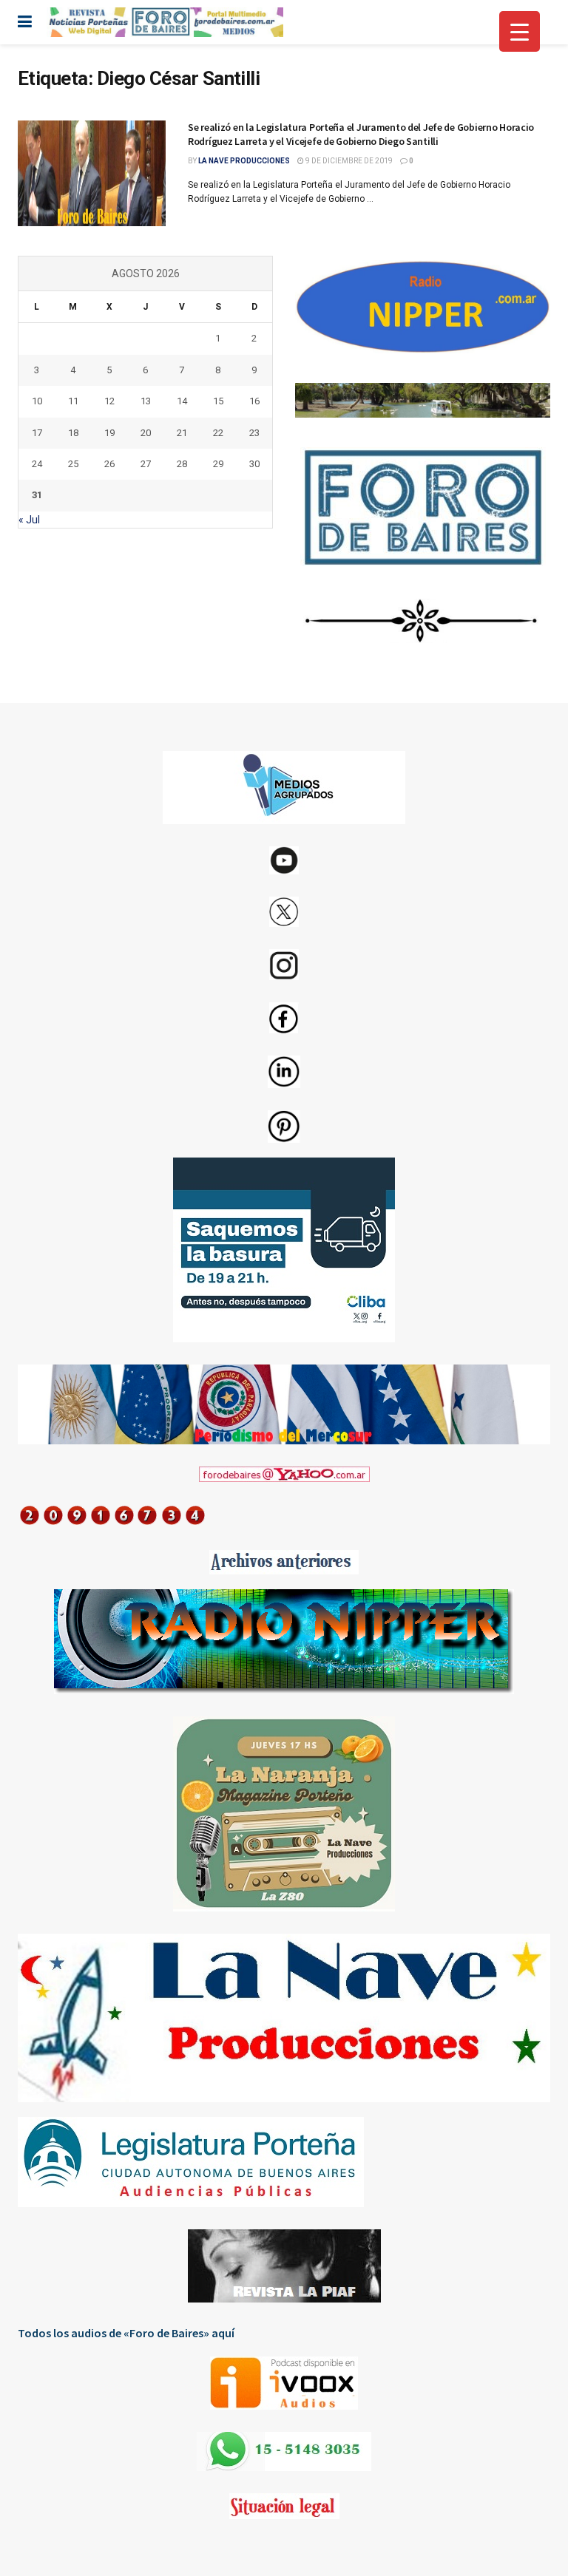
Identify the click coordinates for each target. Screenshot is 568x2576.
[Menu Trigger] (520, 31)
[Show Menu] (25, 22)
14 (182, 401)
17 (37, 433)
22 (218, 433)
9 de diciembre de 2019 (348, 161)
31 (37, 495)
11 (73, 401)
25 (73, 464)
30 (254, 464)
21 (182, 433)
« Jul (29, 520)
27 (146, 464)
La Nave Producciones (244, 161)
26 (109, 464)
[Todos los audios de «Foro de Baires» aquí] (284, 2383)
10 (37, 401)
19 (109, 433)
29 (218, 464)
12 (109, 401)
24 (37, 464)
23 (254, 433)
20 (146, 433)
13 (146, 401)
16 (254, 401)
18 (73, 433)
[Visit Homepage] (165, 22)
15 (218, 401)
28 (182, 464)
